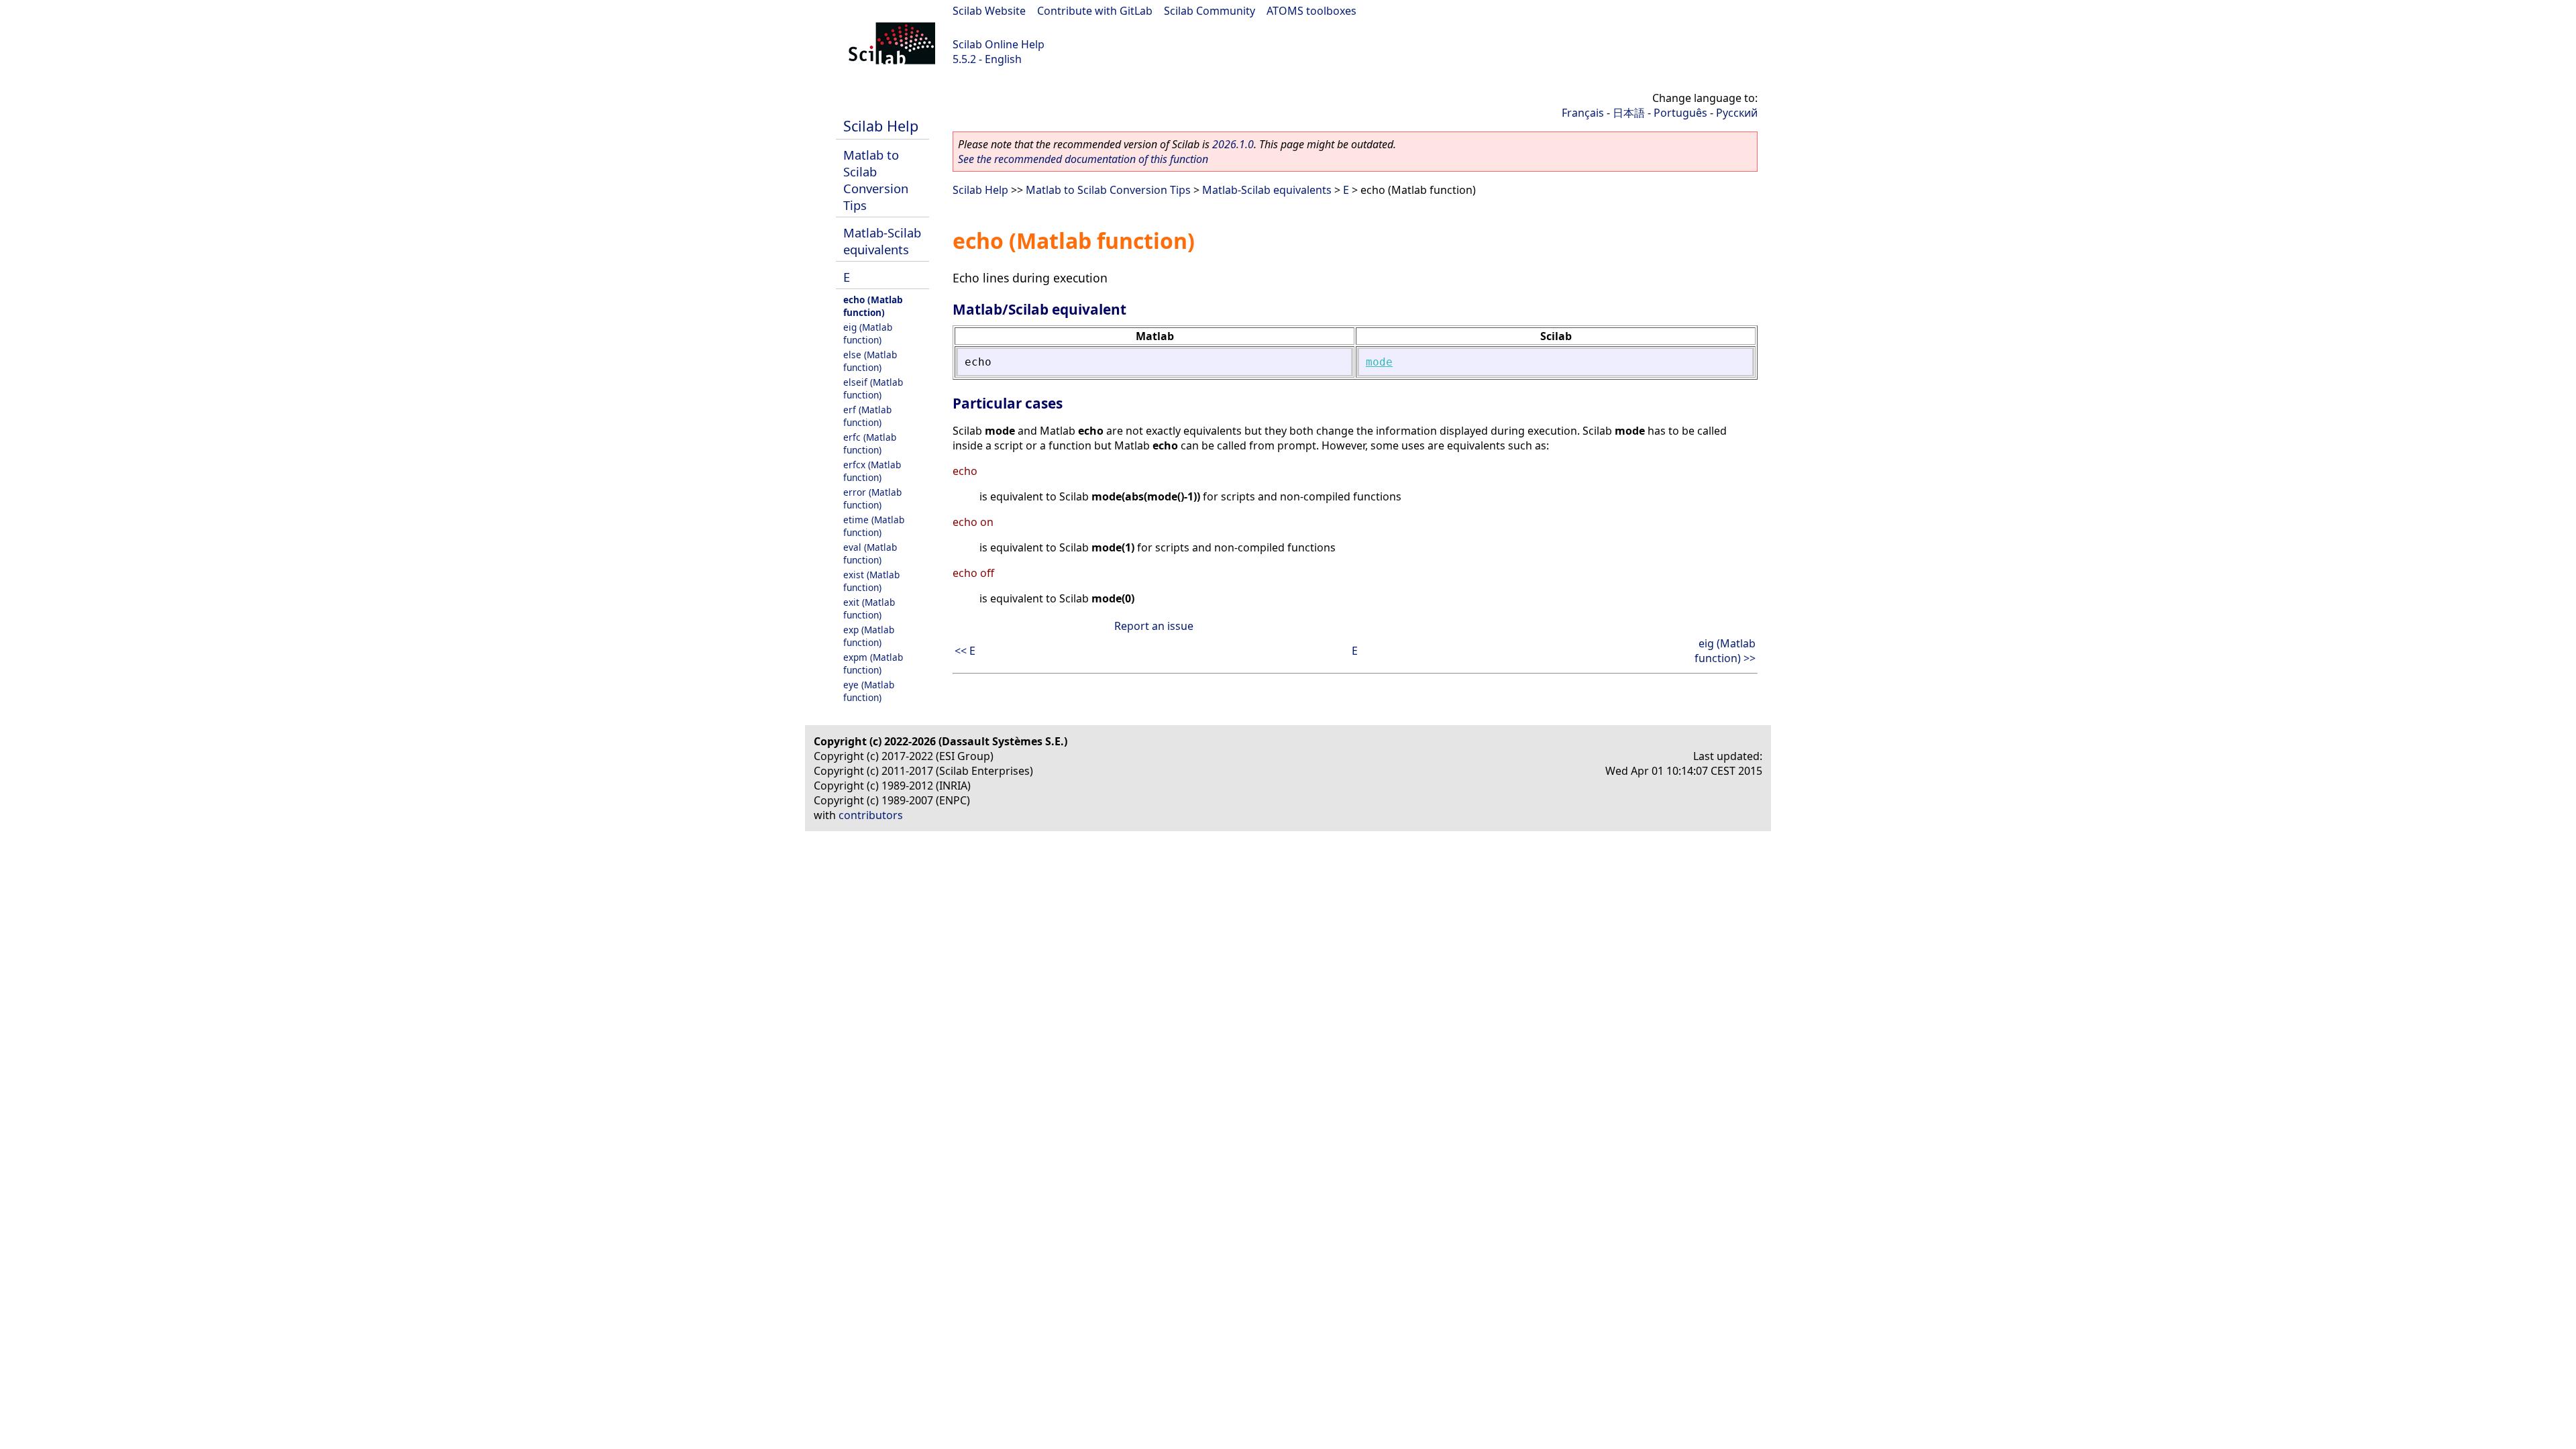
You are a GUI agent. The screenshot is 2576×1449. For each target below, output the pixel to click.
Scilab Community (1210, 11)
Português (1680, 113)
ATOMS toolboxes (1311, 11)
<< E (965, 651)
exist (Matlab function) (871, 581)
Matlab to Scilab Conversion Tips (876, 180)
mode (1379, 362)
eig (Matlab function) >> (1725, 651)
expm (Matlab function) (873, 663)
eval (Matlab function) (870, 553)
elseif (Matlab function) (873, 388)
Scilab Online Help (999, 44)
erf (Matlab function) (867, 416)
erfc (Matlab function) (870, 443)
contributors (871, 815)
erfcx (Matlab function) (872, 471)
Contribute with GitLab (1095, 11)
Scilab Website (989, 11)
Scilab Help (881, 126)
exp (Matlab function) (869, 636)
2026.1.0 (1233, 144)
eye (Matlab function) (869, 691)
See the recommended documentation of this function (1083, 159)
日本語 (1629, 113)
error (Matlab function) (872, 498)
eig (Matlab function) (868, 333)
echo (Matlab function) (873, 306)
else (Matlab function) (870, 361)
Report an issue (1154, 626)
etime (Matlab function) (874, 526)
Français (1583, 113)
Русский (1737, 113)
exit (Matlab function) (869, 608)
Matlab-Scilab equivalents (882, 241)
